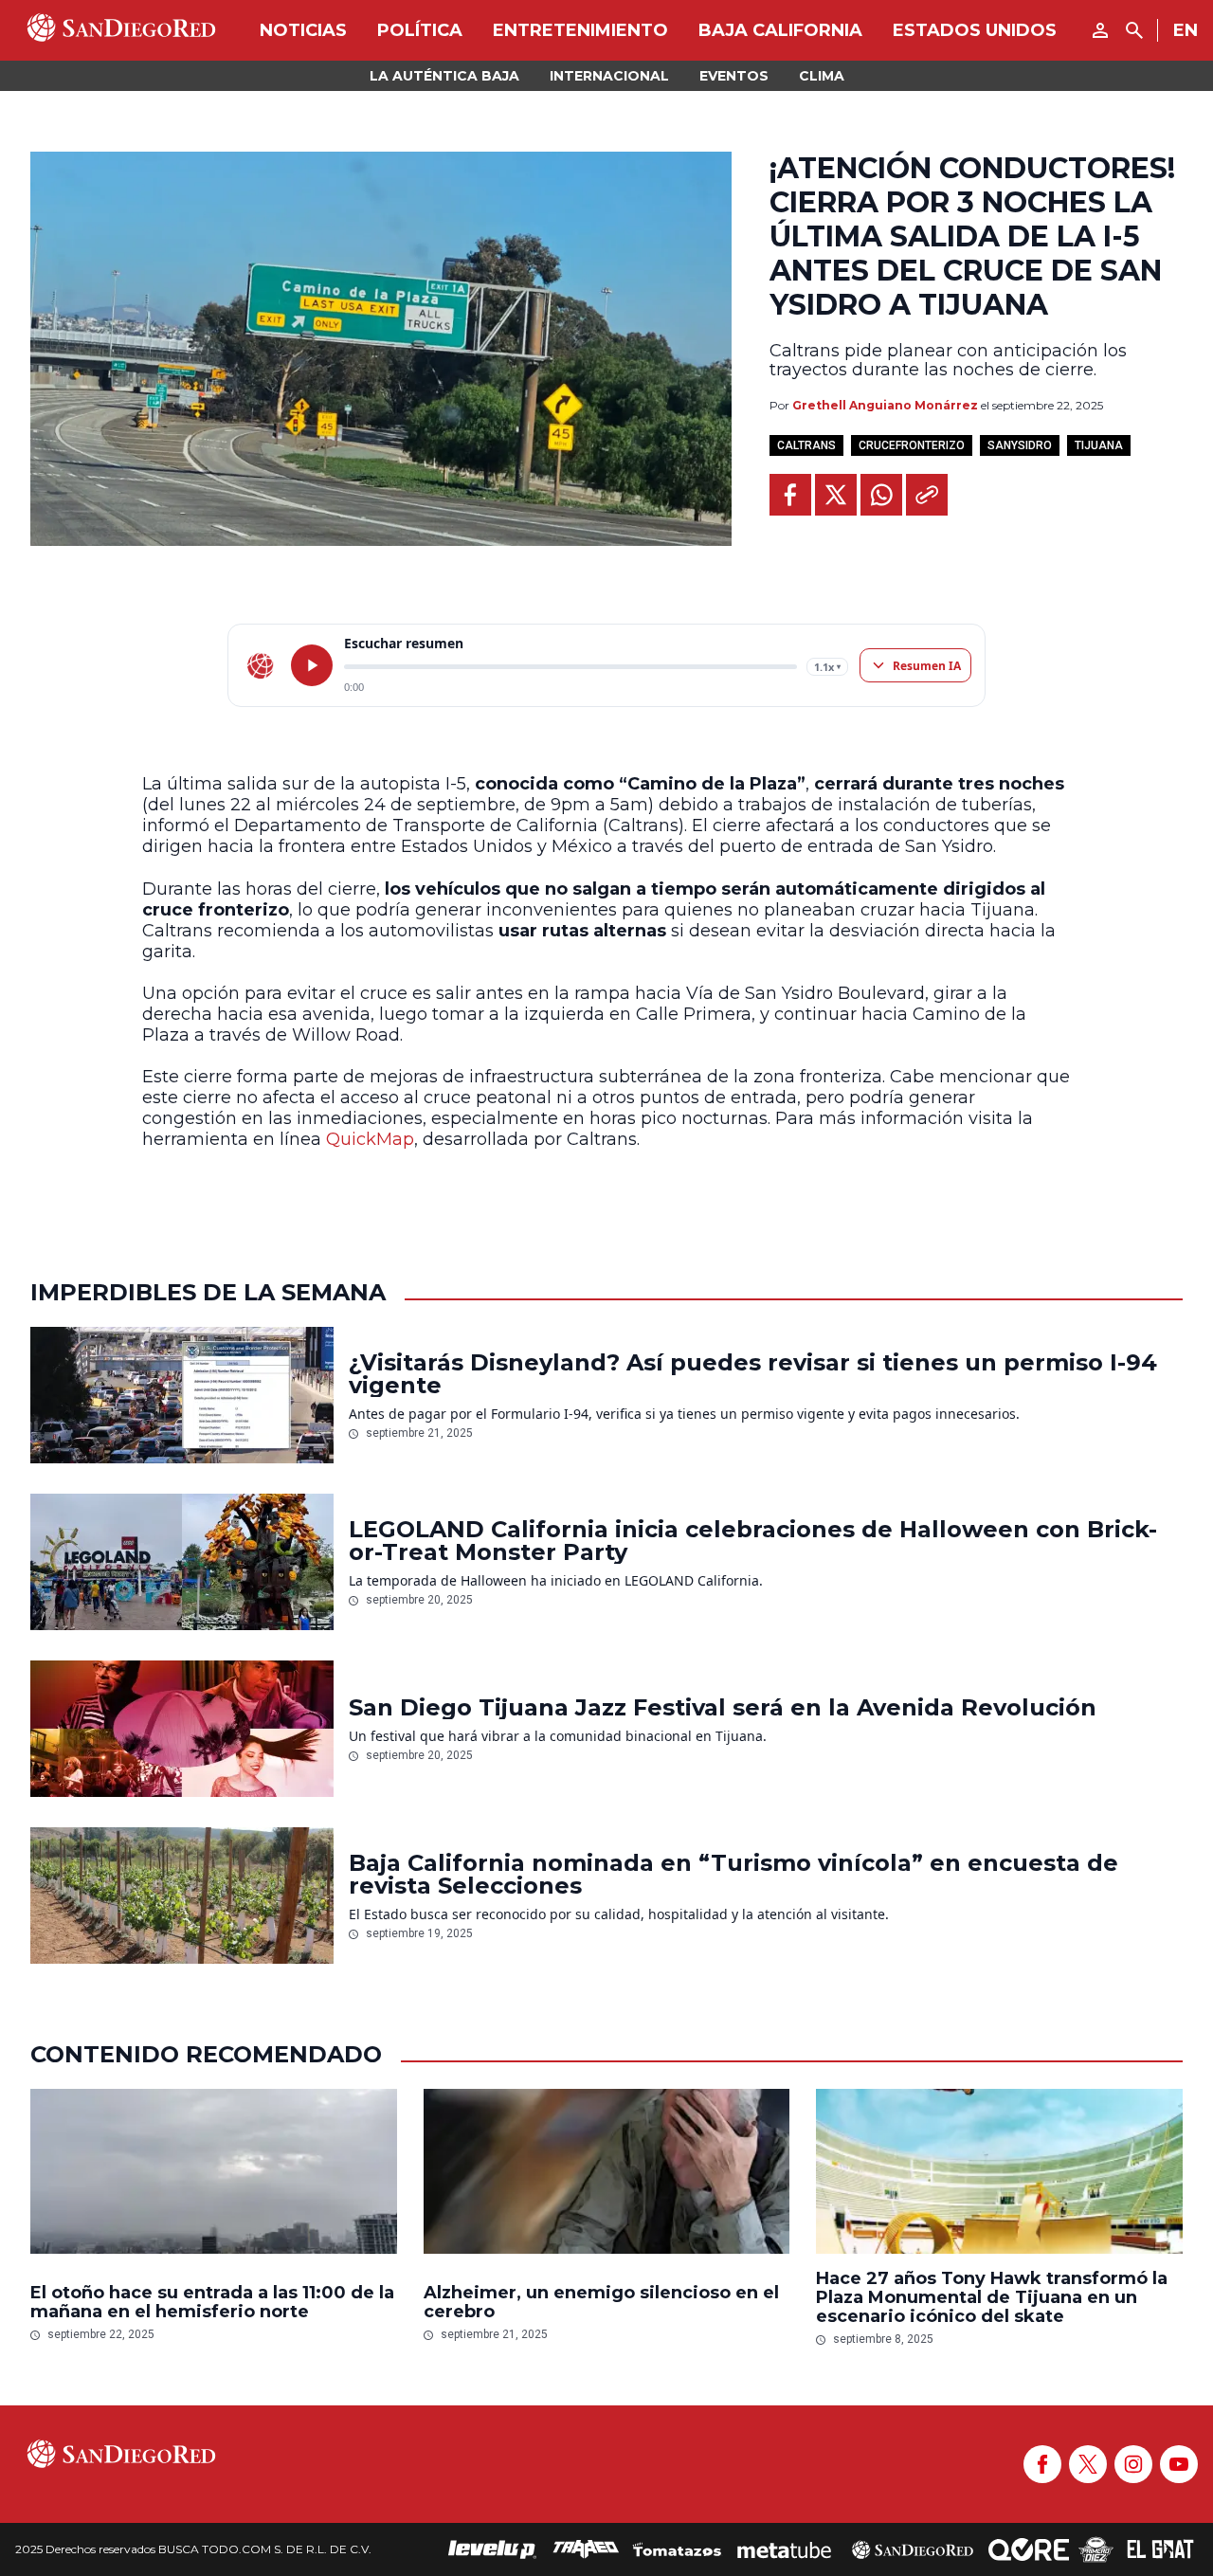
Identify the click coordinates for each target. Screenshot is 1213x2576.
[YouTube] (1179, 2464)
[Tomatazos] (677, 2549)
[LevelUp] (493, 2549)
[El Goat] (1160, 2549)
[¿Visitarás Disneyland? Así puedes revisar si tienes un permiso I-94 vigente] (182, 1395)
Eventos (734, 76)
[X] (1088, 2464)
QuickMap (370, 1139)
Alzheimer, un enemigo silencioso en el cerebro (601, 2302)
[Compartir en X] (836, 495)
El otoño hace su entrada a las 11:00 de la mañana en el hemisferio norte (212, 2302)
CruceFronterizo (912, 445)
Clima (822, 76)
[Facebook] (1042, 2464)
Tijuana (1099, 445)
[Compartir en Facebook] (790, 495)
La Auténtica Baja (444, 76)
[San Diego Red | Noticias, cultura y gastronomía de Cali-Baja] (121, 30)
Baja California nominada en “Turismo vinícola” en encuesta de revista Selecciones (733, 1875)
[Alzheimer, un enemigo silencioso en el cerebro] (607, 2176)
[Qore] (1029, 2549)
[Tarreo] (586, 2549)
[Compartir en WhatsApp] (881, 495)
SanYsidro (1020, 445)
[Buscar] (1134, 30)
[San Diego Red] (913, 2549)
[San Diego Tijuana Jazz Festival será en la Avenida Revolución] (182, 1729)
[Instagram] (1133, 2464)
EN (1186, 30)
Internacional (609, 76)
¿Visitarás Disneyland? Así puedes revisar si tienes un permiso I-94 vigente (753, 1374)
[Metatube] (784, 2549)
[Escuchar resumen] (312, 665)
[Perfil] (1100, 30)
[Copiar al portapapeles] (927, 495)
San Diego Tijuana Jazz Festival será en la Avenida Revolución (723, 1708)
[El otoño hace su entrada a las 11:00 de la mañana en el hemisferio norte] (214, 2176)
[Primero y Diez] (1096, 2549)
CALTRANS (806, 445)
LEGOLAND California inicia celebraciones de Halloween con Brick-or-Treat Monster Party (753, 1541)
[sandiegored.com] (261, 665)
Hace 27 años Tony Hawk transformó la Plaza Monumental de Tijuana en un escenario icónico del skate (992, 2297)
